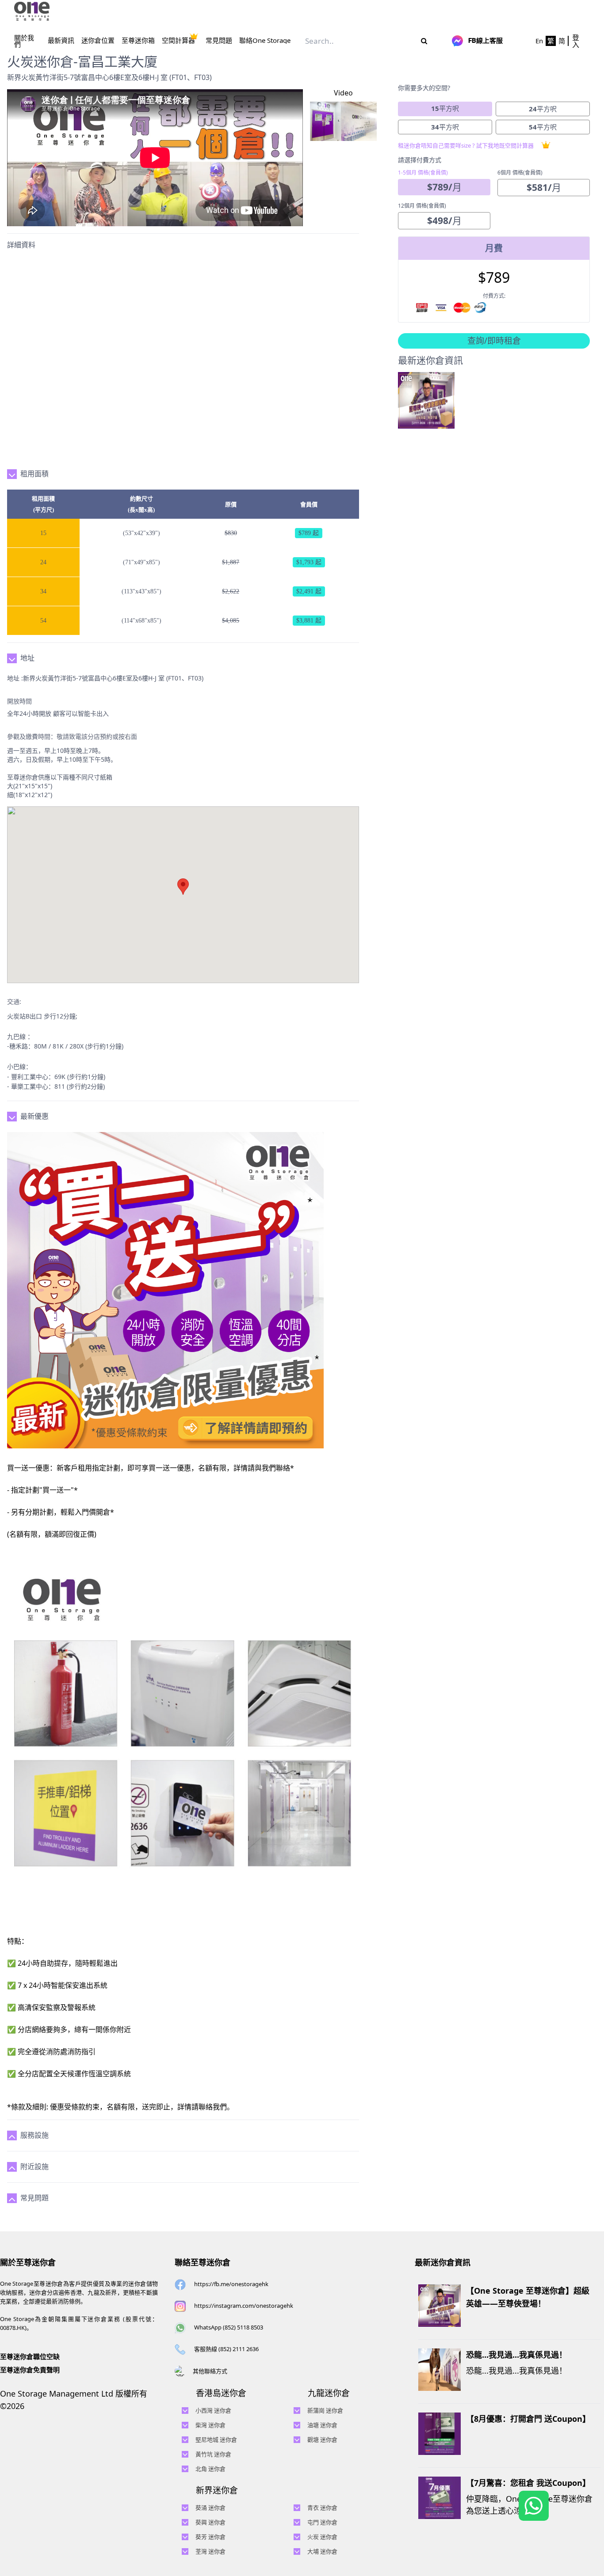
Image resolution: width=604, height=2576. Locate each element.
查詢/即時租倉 (494, 341)
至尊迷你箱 (138, 40)
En (539, 41)
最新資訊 (61, 40)
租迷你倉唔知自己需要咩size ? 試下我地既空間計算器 (466, 145)
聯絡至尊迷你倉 (203, 2262)
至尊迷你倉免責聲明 (30, 2370)
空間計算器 (178, 40)
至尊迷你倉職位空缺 (30, 2356)
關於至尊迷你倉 (28, 2262)
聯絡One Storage (265, 40)
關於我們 (24, 41)
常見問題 (219, 40)
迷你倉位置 (98, 40)
